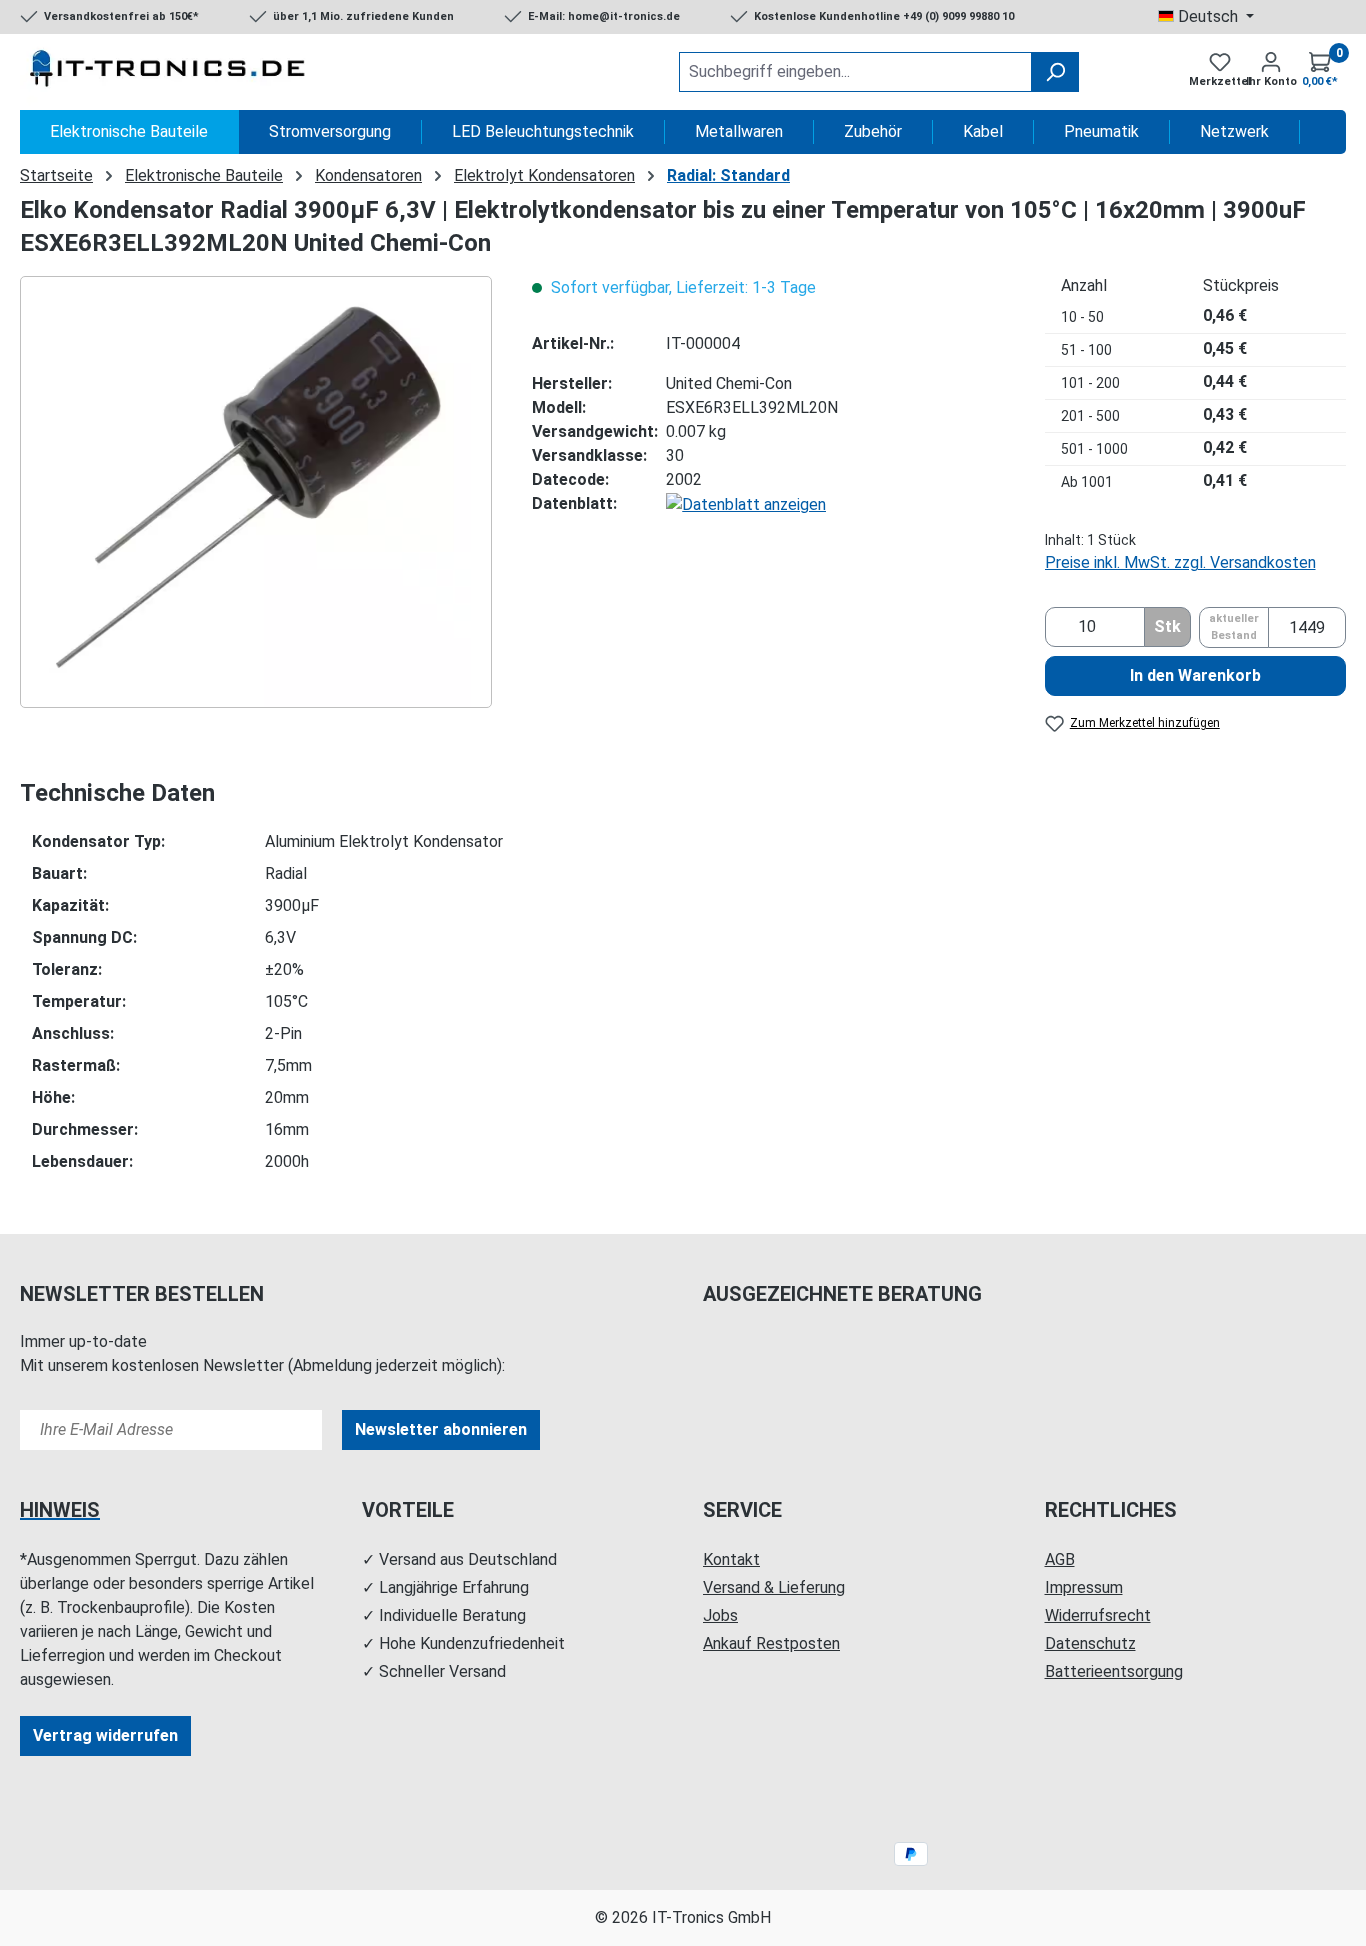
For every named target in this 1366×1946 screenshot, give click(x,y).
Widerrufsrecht (1098, 1615)
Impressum (1084, 1587)
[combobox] (855, 72)
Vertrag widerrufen (105, 1735)
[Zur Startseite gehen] (170, 72)
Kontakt (731, 1559)
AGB (1060, 1559)
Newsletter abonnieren (441, 1429)
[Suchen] (1055, 72)
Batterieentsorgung (1114, 1671)
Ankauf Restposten (771, 1643)
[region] (256, 492)
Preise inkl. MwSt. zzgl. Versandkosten (1180, 562)
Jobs (720, 1615)
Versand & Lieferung (774, 1587)
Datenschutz (1090, 1643)
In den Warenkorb (1195, 675)
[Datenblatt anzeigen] (746, 503)
